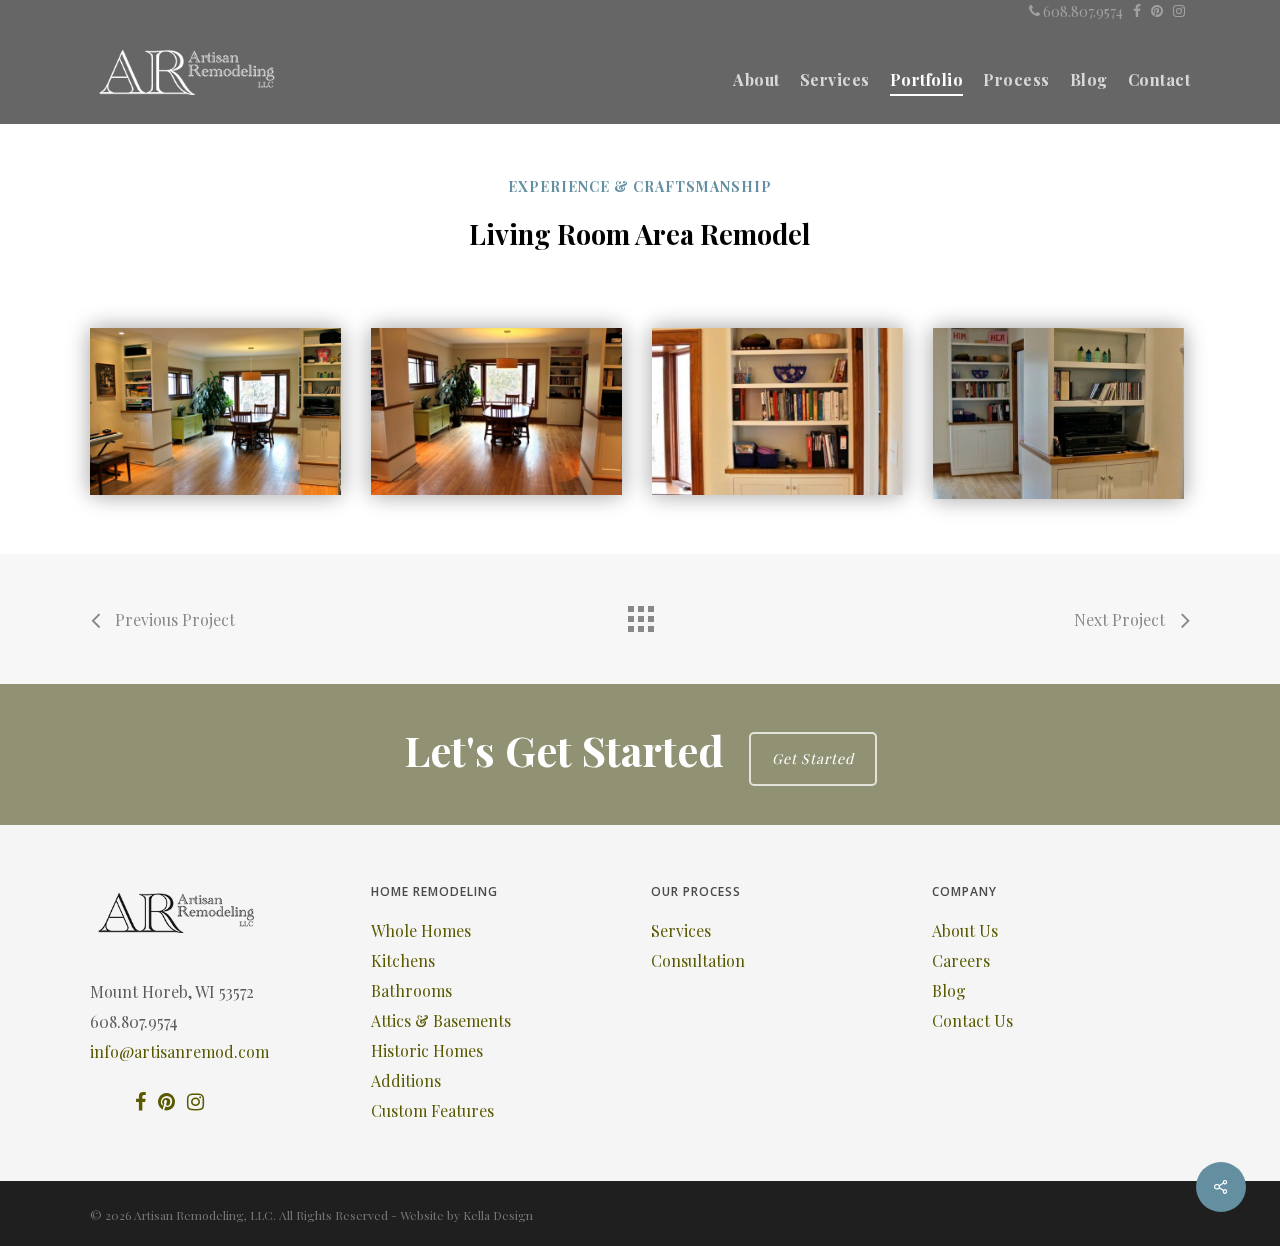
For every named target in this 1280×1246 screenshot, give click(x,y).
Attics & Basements (441, 1020)
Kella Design (498, 1215)
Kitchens (403, 960)
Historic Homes (427, 1050)
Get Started (813, 758)
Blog (949, 990)
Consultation (698, 960)
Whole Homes (421, 930)
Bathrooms (411, 990)
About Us (965, 930)
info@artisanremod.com (179, 1051)
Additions (406, 1080)
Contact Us (972, 1020)
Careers (961, 960)
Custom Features (432, 1110)
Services (681, 930)
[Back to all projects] (640, 614)
